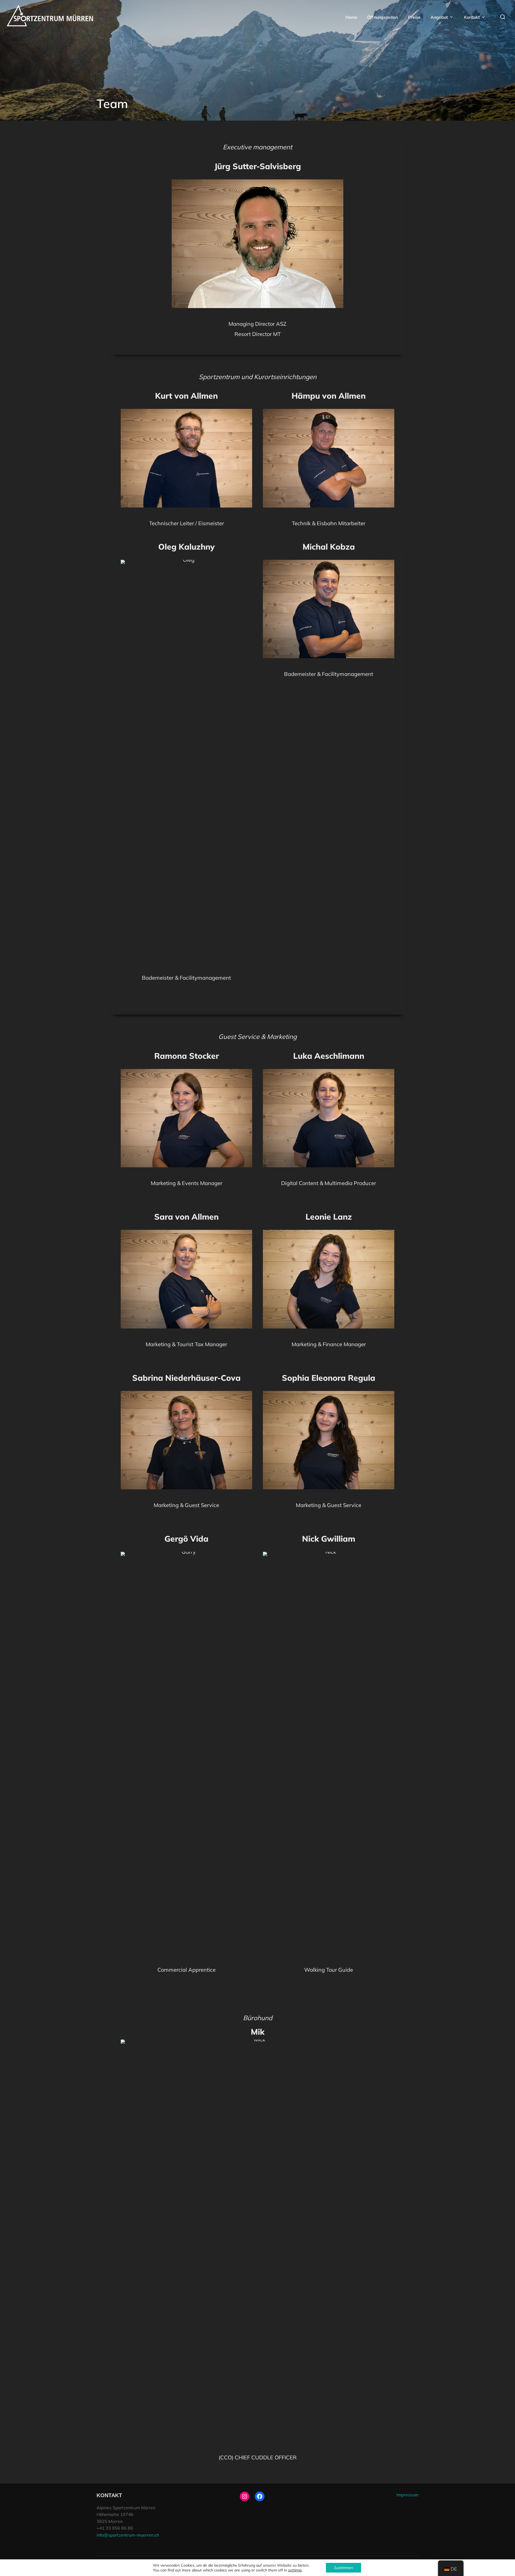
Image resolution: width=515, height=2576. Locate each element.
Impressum (407, 2495)
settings (295, 2570)
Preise (414, 17)
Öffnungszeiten (382, 17)
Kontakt (472, 17)
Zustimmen (343, 2568)
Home (351, 17)
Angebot (439, 17)
